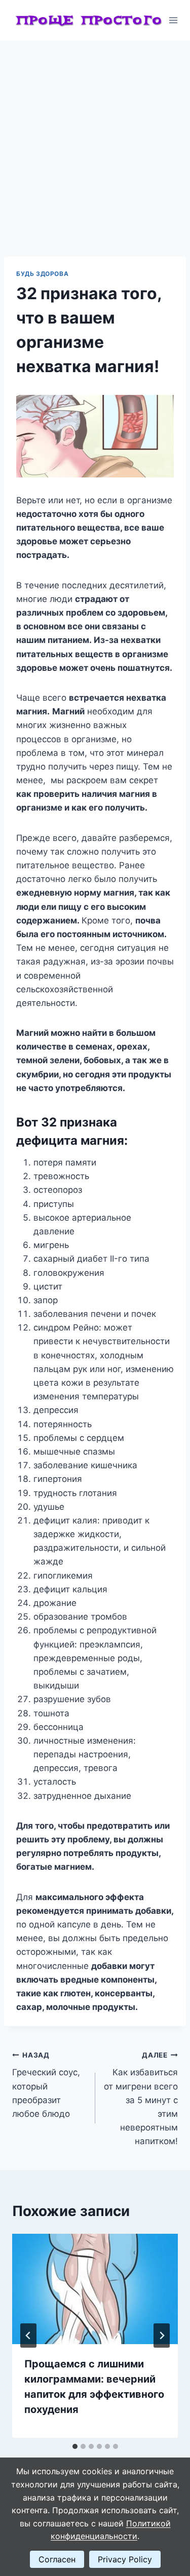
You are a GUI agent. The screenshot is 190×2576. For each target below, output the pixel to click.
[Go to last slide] (28, 2336)
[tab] (75, 2446)
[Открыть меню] (174, 20)
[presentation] (95, 2289)
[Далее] (162, 2336)
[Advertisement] (95, 140)
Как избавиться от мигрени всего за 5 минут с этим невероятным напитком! (141, 2099)
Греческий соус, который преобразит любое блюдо (46, 2085)
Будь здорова (42, 274)
